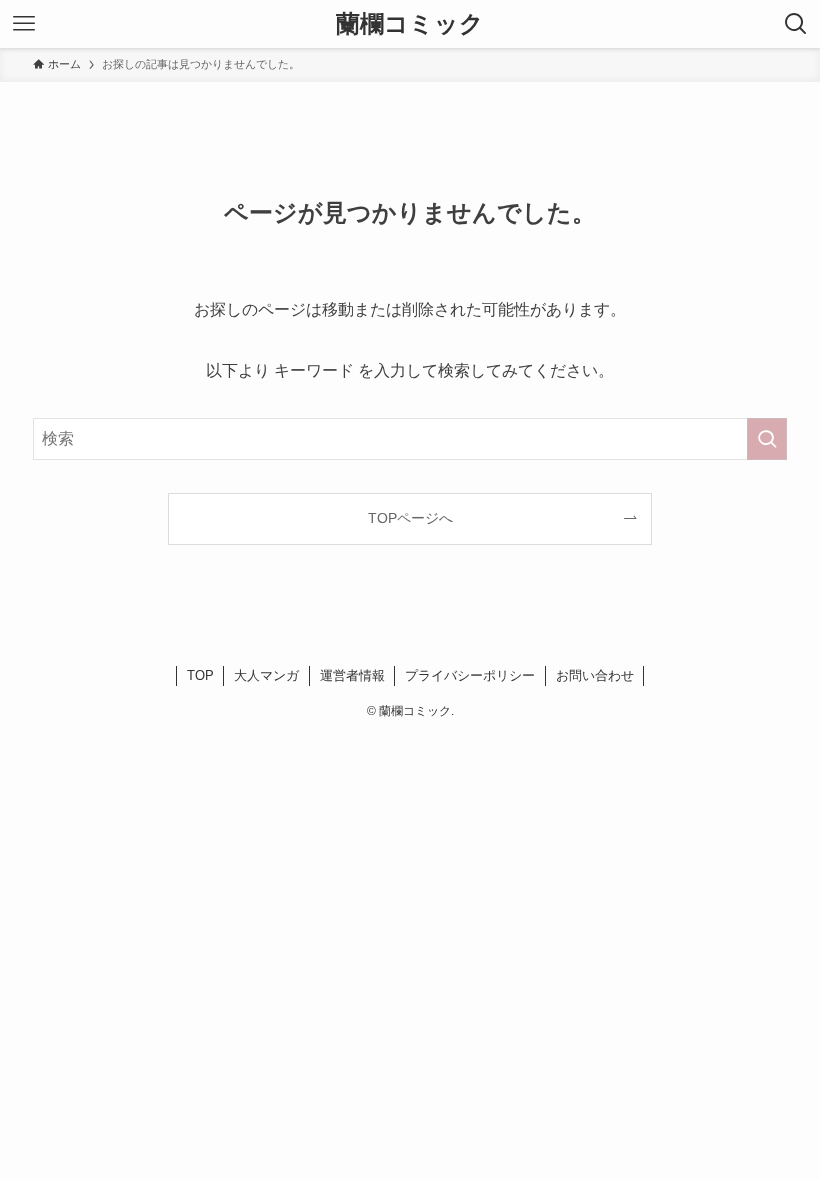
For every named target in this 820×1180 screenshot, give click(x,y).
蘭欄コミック (410, 24)
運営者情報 (352, 675)
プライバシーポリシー (470, 675)
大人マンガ (266, 675)
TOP (200, 675)
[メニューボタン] (24, 24)
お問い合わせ (595, 675)
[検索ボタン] (796, 24)
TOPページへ (410, 518)
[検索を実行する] (767, 439)
